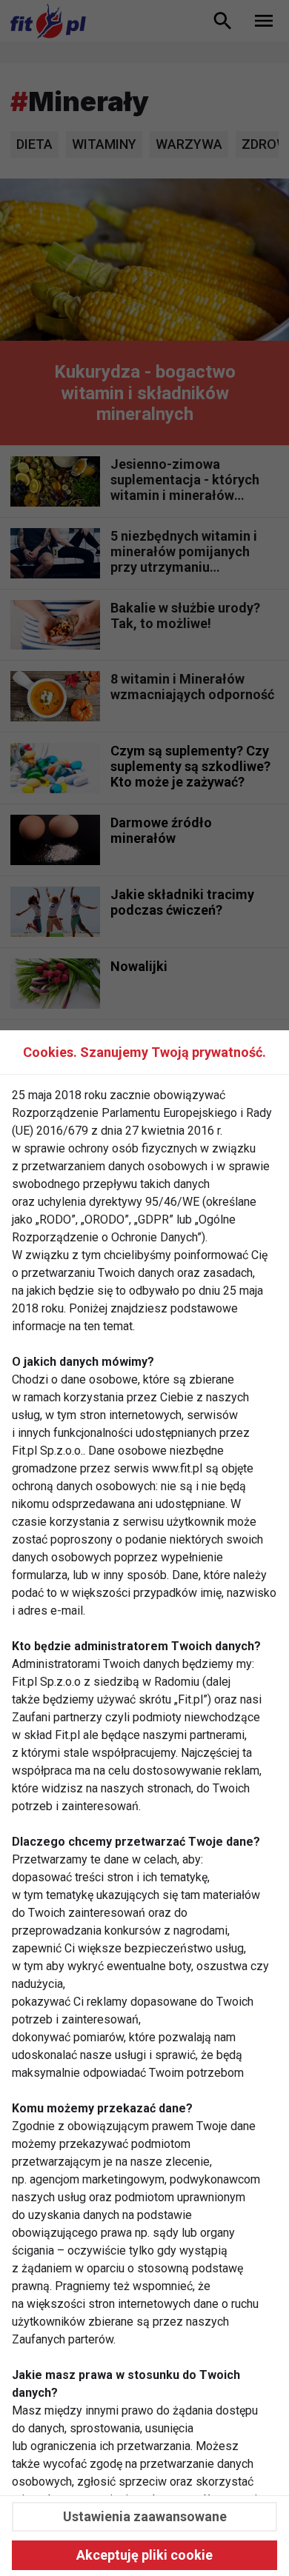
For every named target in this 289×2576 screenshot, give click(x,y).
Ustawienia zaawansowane (145, 2516)
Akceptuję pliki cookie (144, 2555)
